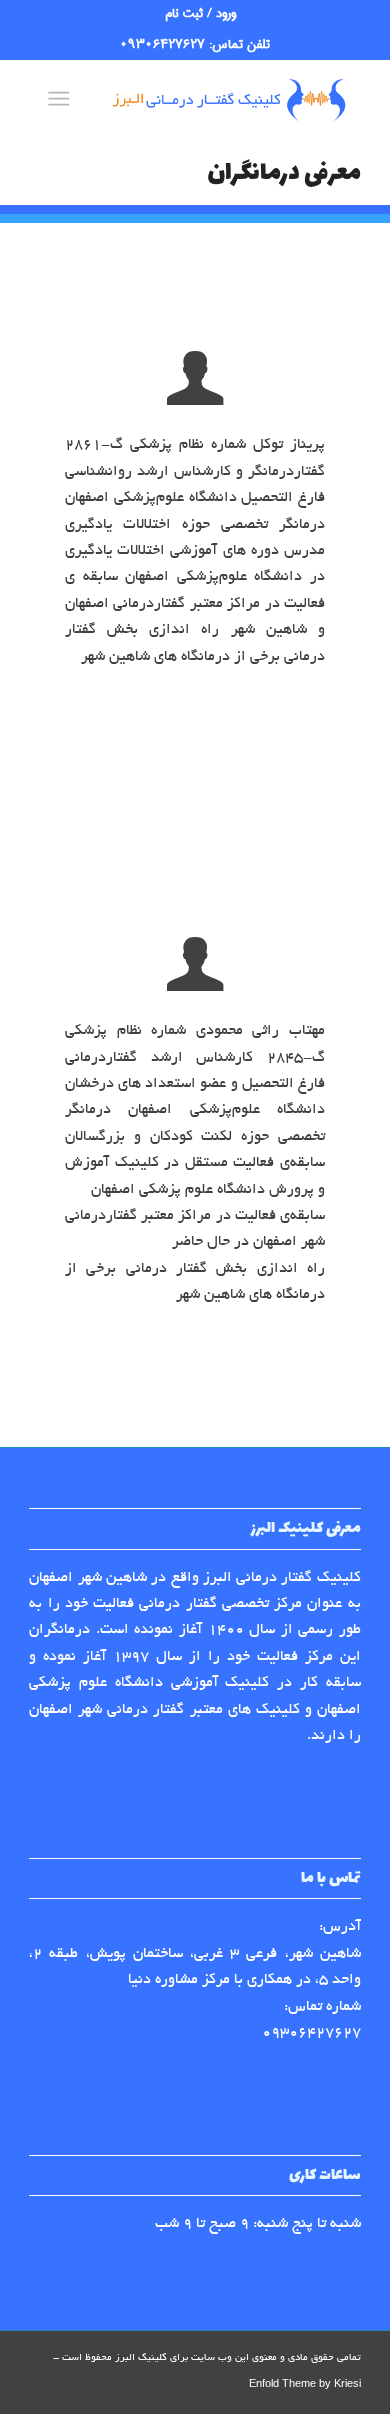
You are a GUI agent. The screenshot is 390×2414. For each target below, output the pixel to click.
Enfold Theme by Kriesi (305, 2385)
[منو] (62, 99)
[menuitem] (200, 14)
